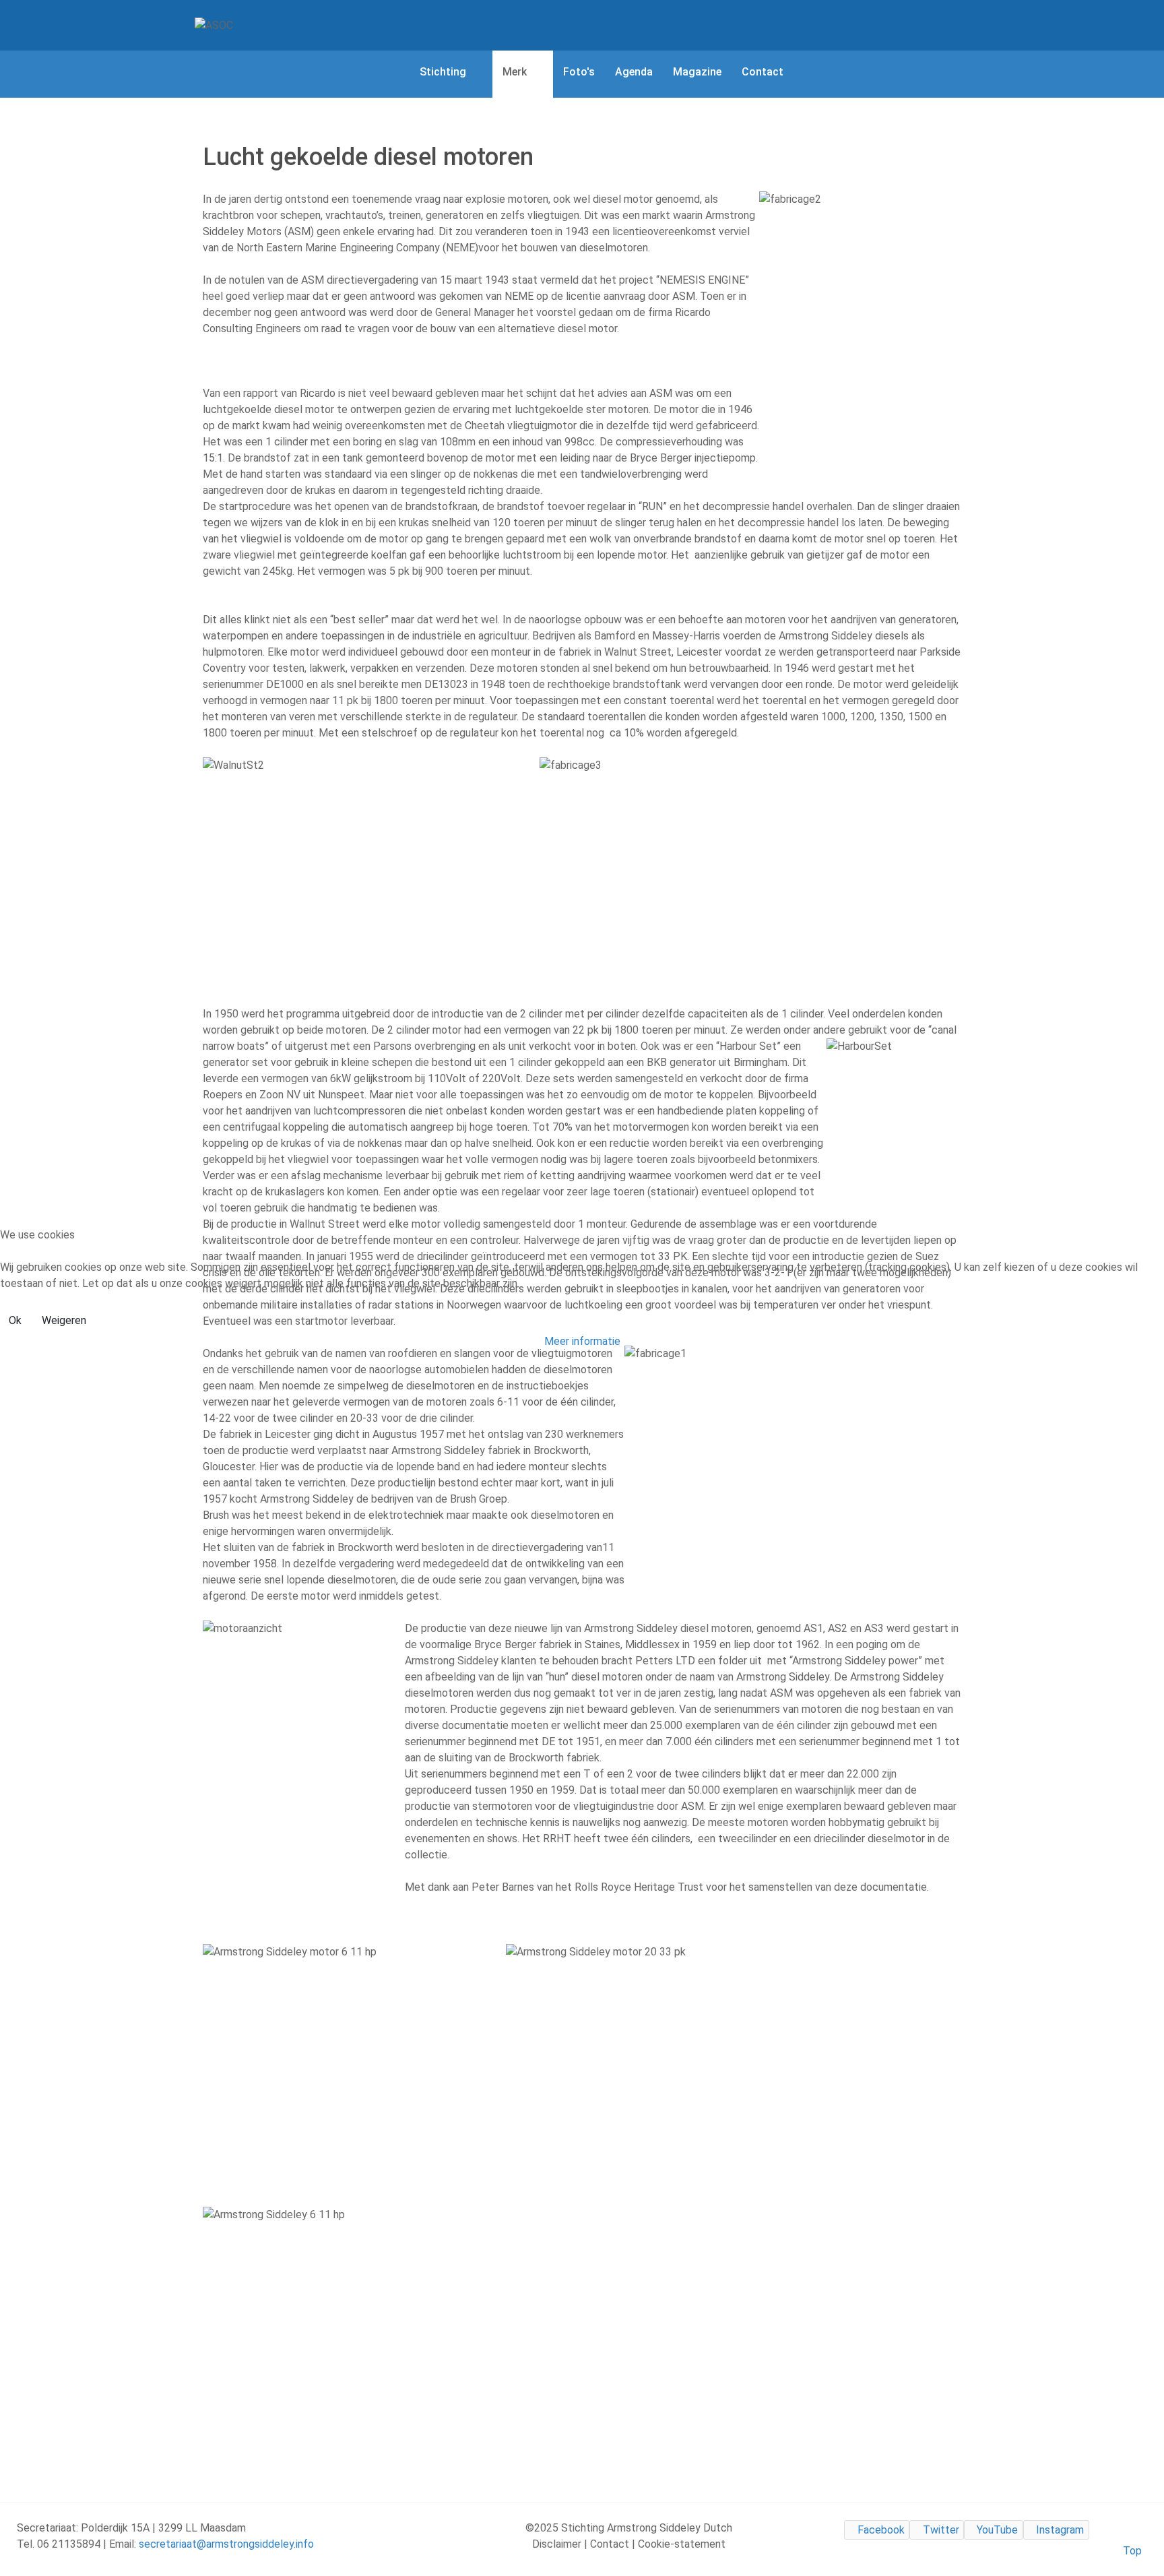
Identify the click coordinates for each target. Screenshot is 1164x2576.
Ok (15, 1320)
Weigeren (64, 1320)
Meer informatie (582, 1341)
